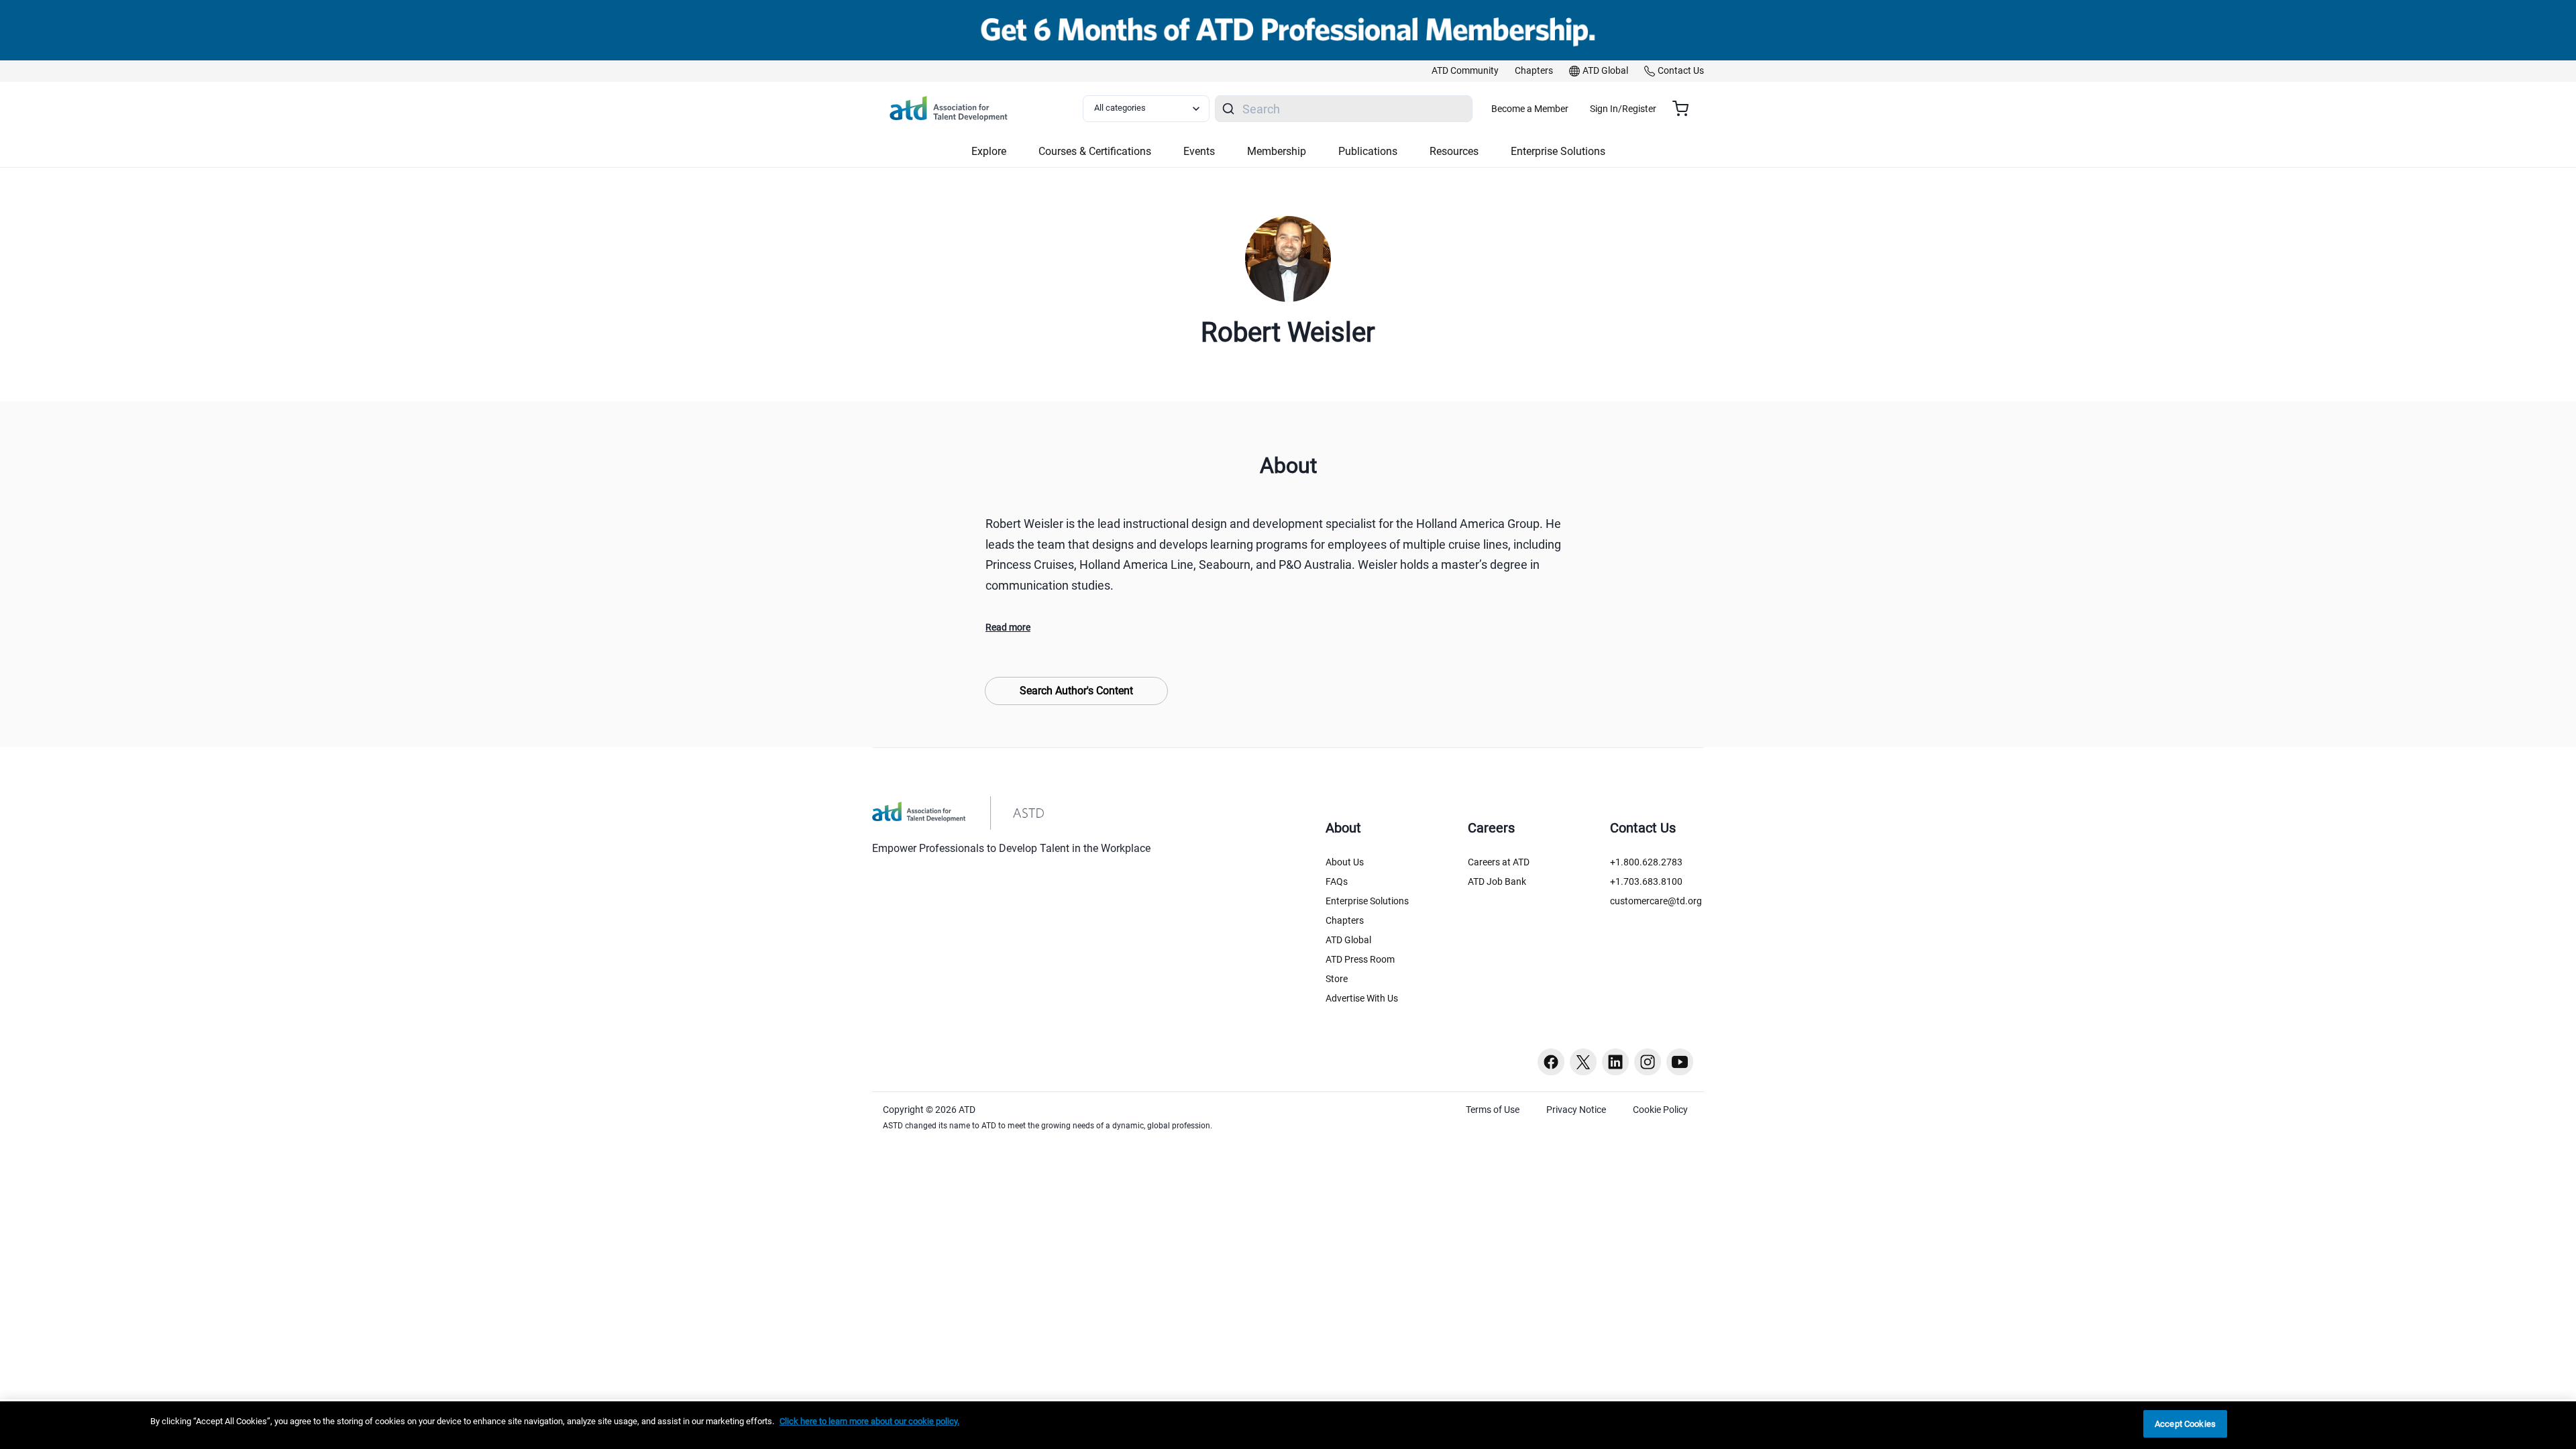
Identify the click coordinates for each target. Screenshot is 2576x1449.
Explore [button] (989, 151)
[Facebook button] (1551, 1062)
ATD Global (1348, 940)
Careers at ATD (1499, 862)
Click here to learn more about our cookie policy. (869, 1421)
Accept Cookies (2185, 1424)
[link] (1465, 71)
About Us (1345, 862)
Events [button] (1199, 151)
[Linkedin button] (1615, 1062)
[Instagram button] (1648, 1062)
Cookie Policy (1660, 1110)
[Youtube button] (1680, 1062)
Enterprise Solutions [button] (1558, 151)
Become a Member (1530, 109)
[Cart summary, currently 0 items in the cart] (1685, 109)
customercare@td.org (1656, 901)
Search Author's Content (1076, 691)
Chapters (1345, 920)
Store (1337, 979)
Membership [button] (1277, 151)
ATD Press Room (1360, 959)
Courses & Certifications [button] (1095, 151)
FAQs (1337, 881)
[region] (1288, 1425)
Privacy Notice (1576, 1110)
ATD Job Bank (1497, 881)
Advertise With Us (1362, 998)
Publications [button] (1368, 151)
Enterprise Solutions (1367, 901)
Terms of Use (1493, 1110)
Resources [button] (1454, 151)
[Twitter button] (1583, 1062)
